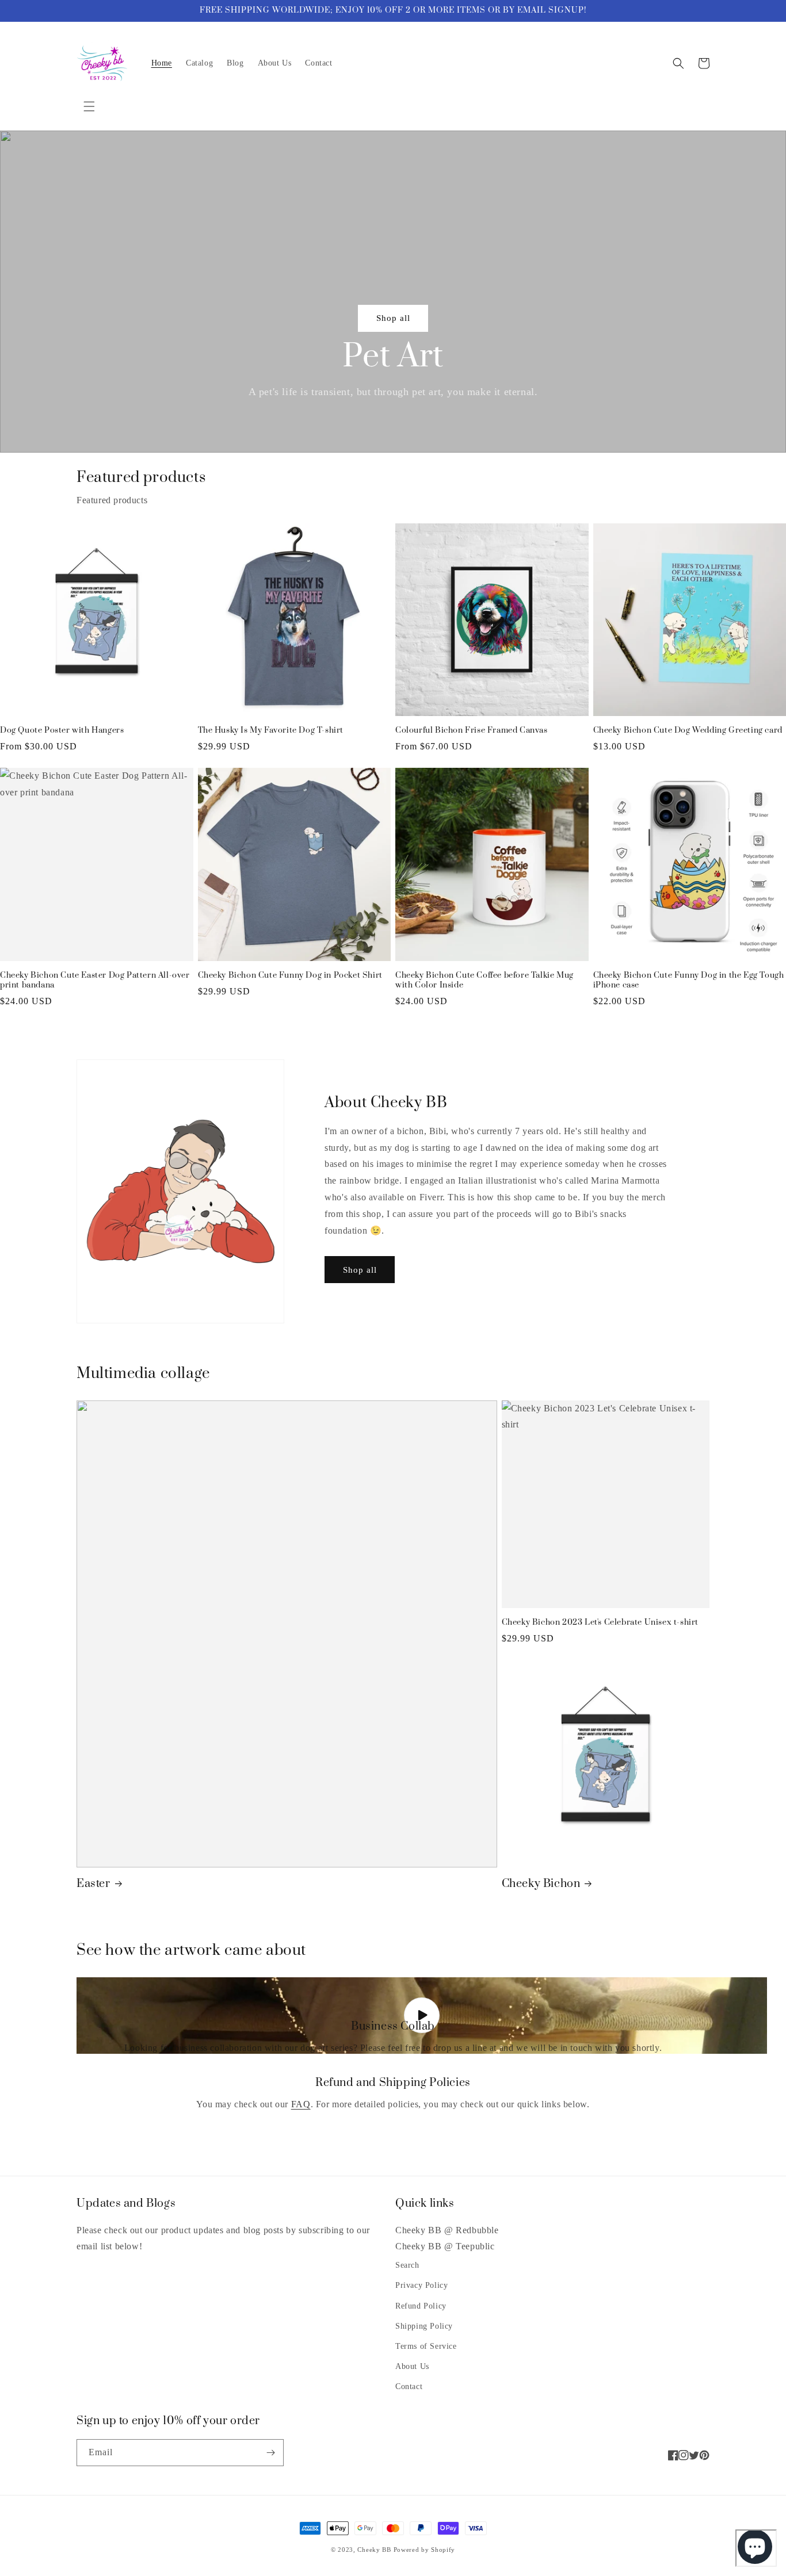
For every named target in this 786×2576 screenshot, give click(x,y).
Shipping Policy (424, 2326)
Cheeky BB (374, 2550)
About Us (412, 2366)
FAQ (301, 2104)
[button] (89, 106)
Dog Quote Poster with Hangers (62, 731)
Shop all (393, 318)
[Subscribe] (270, 2453)
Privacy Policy (421, 2285)
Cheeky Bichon (541, 1884)
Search (407, 2265)
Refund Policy (421, 2306)
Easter (94, 1884)
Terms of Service (426, 2346)
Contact (409, 2386)
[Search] (678, 63)
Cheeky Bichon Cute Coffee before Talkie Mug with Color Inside (484, 981)
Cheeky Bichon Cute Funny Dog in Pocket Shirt (290, 976)
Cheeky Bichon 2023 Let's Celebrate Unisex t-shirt (600, 1623)
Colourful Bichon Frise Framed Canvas (472, 731)
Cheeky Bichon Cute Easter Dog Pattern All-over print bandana (95, 981)
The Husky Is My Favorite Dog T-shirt (271, 731)
